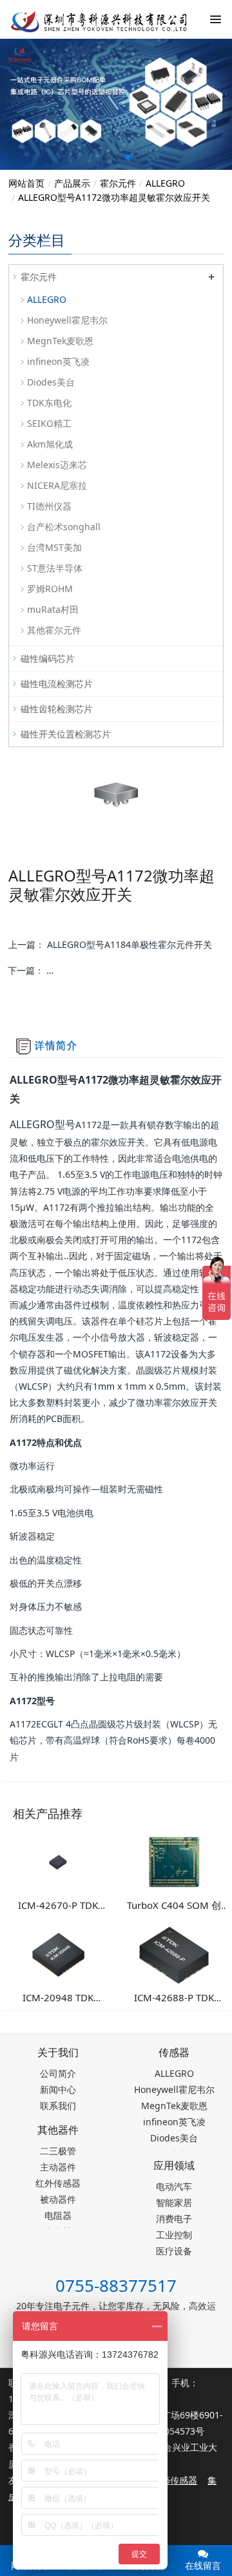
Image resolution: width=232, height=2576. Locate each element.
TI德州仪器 (49, 506)
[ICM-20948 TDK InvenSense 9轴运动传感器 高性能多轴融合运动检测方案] (58, 1954)
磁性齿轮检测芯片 (57, 709)
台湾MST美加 (54, 547)
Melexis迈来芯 (57, 465)
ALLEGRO (165, 183)
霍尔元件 (118, 183)
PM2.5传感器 (170, 2480)
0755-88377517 (116, 2285)
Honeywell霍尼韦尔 (67, 320)
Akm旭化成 (50, 444)
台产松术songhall (64, 527)
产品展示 (72, 183)
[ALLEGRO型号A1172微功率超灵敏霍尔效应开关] (90, 19)
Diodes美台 (51, 382)
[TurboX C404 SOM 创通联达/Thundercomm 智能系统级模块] (174, 1861)
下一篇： (115, 970)
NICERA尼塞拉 (57, 485)
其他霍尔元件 (54, 630)
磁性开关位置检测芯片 (66, 734)
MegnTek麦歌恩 (60, 341)
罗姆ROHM (50, 589)
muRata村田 (53, 609)
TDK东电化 (49, 403)
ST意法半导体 (55, 568)
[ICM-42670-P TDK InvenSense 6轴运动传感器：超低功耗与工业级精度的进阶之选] (58, 1861)
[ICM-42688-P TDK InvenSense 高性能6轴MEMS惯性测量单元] (174, 1954)
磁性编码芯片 (48, 658)
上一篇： (110, 944)
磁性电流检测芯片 (57, 684)
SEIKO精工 (49, 423)
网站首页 (26, 183)
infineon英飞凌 (58, 361)
